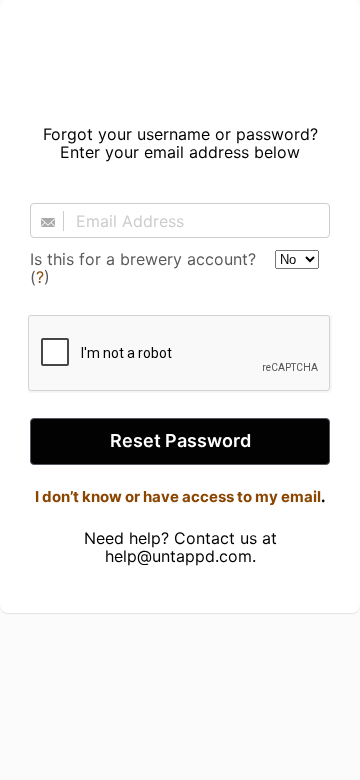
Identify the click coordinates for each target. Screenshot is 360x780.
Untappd (180, 56)
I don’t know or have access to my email (178, 496)
